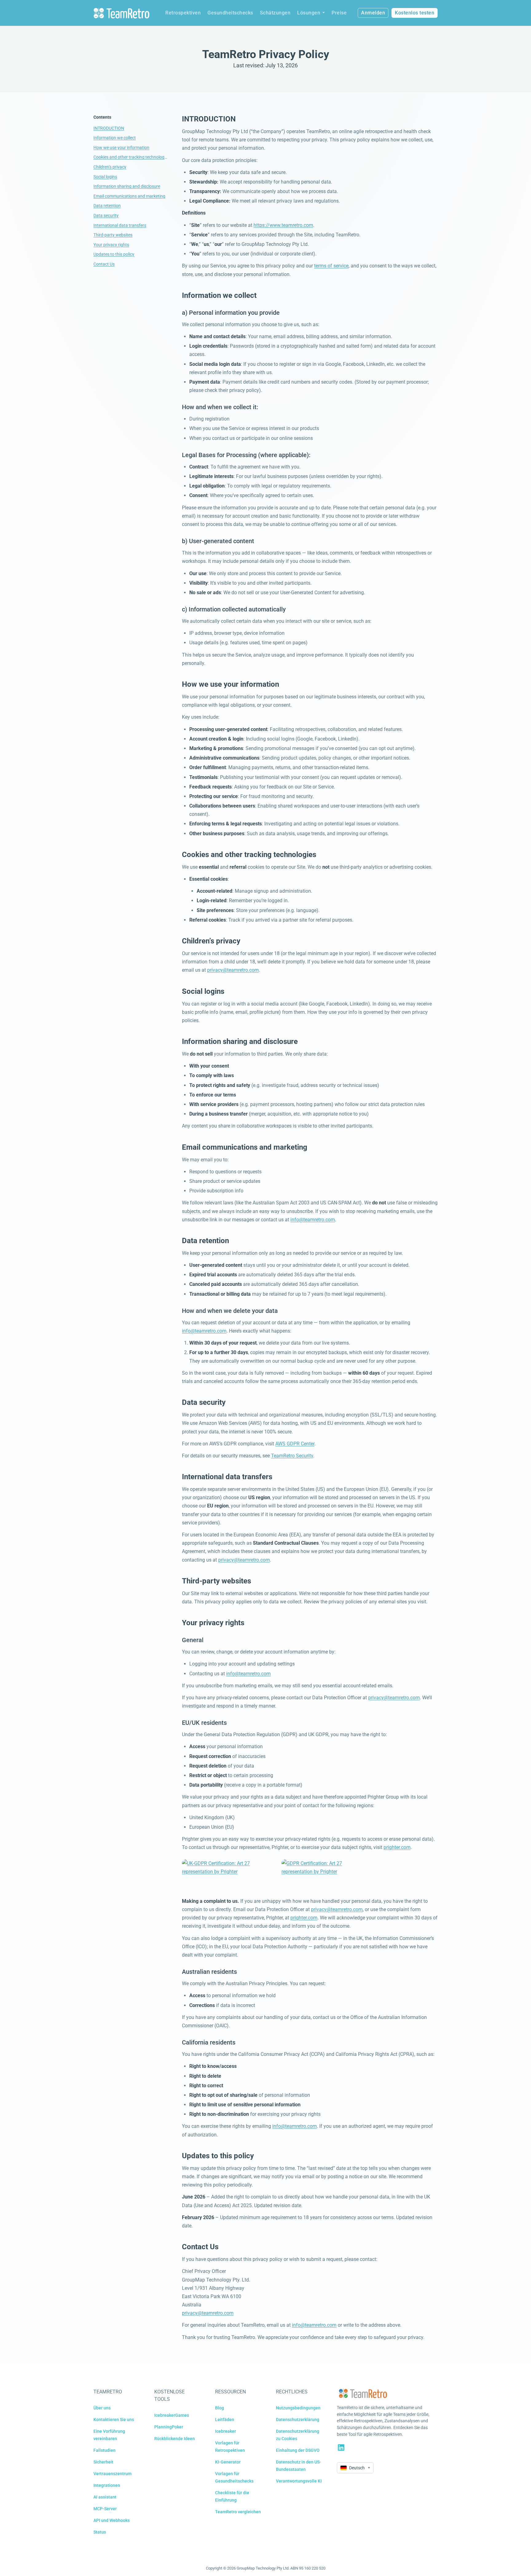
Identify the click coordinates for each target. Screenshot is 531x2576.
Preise (339, 13)
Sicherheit (103, 2462)
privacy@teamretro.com (233, 970)
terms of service (331, 266)
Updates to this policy (114, 254)
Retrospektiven (183, 13)
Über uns (102, 2408)
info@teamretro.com (313, 1220)
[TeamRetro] (121, 13)
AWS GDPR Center (295, 1444)
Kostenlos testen (415, 13)
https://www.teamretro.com (283, 225)
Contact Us (104, 264)
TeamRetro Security (292, 1456)
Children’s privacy (110, 167)
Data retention (107, 206)
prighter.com (397, 1847)
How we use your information (121, 148)
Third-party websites (113, 235)
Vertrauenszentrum (112, 2474)
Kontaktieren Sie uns (114, 2420)
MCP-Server (105, 2509)
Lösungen (309, 13)
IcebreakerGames (172, 2415)
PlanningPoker (169, 2427)
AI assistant (105, 2497)
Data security (106, 215)
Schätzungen (275, 13)
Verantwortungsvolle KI (299, 2481)
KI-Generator (228, 2462)
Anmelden (373, 13)
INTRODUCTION (109, 128)
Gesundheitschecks (230, 13)
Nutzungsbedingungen (298, 2408)
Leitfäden (225, 2420)
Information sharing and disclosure (127, 186)
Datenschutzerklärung (298, 2420)
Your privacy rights (111, 245)
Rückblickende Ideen (175, 2439)
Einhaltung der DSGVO (298, 2450)
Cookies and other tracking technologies (130, 157)
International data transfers (120, 225)
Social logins (105, 177)
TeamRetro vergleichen (238, 2512)
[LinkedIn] (341, 2448)
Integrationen (107, 2485)
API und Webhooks (112, 2520)
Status (100, 2532)
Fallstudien (104, 2450)
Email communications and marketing (129, 196)
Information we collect (115, 138)
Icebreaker (226, 2431)
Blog (220, 2408)
